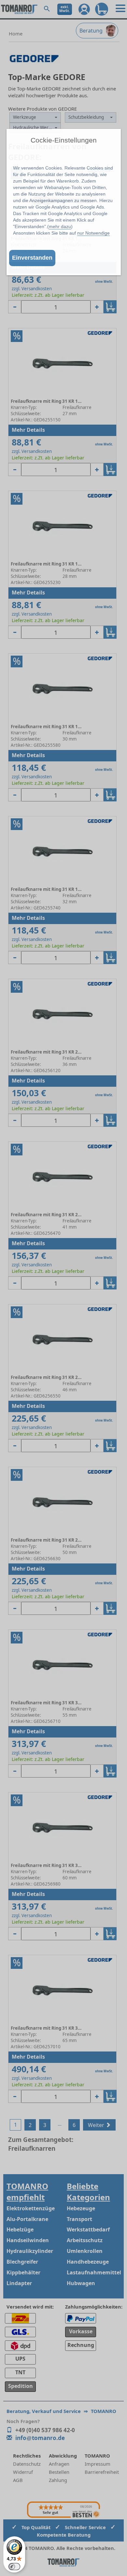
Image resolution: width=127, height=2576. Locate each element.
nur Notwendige (93, 233)
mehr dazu (60, 226)
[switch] (14, 2567)
